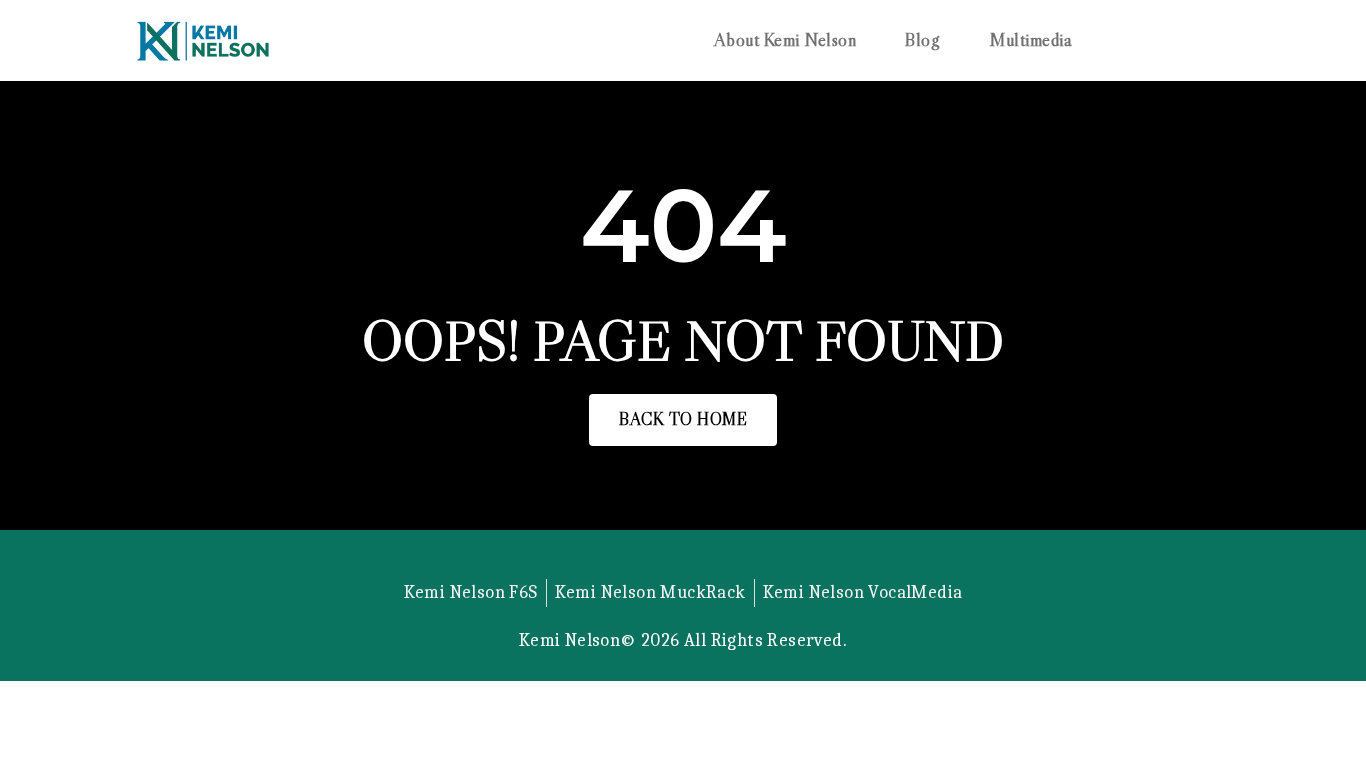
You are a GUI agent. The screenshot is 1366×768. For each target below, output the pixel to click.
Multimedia (1030, 40)
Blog (922, 40)
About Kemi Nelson (785, 40)
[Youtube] (734, 557)
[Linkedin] (683, 557)
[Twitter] (632, 557)
